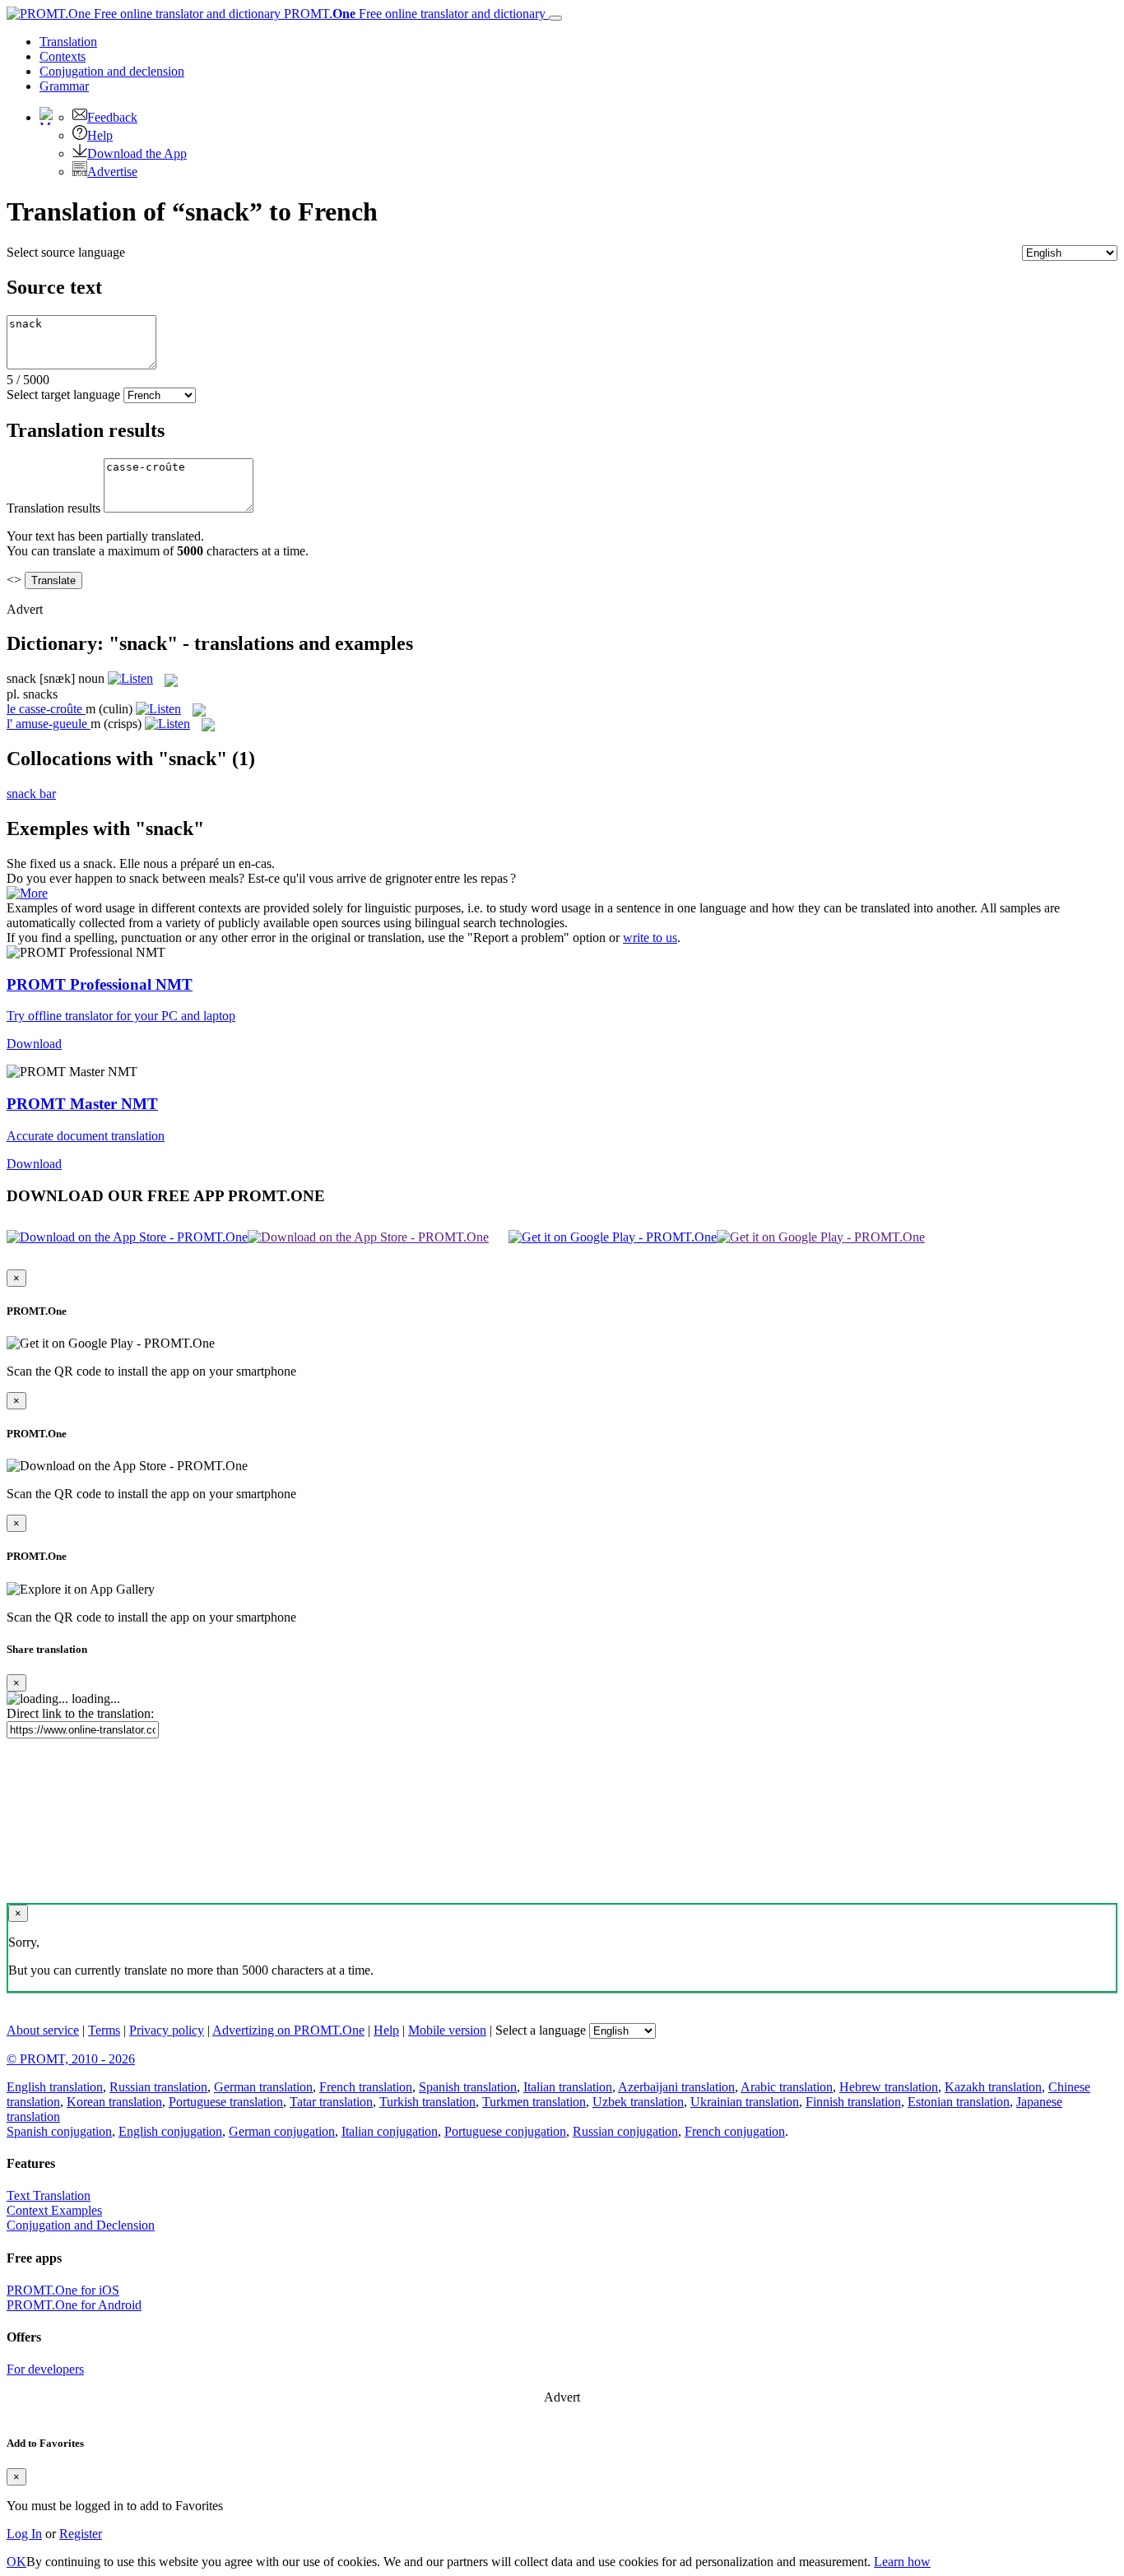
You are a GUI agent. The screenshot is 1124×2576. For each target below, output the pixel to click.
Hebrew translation (889, 2087)
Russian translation (158, 2087)
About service (43, 2030)
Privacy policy (167, 2030)
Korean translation (114, 2102)
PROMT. (413, 14)
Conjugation (112, 71)
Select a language (541, 2030)
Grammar (64, 86)
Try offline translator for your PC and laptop (121, 1016)
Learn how (902, 2562)
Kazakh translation (993, 2087)
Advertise (112, 172)
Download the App (137, 153)
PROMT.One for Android (74, 2305)
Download (34, 1044)
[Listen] (130, 678)
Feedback (112, 117)
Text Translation (49, 2195)
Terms (104, 2030)
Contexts (63, 56)
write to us (650, 938)
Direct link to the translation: (80, 1713)
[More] (27, 893)
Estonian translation (959, 2102)
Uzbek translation (638, 2102)
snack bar (31, 794)
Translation (68, 42)
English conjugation (170, 2131)
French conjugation (735, 2131)
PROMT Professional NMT (100, 984)
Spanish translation (468, 2087)
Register (81, 2534)
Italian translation (568, 2087)
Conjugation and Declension (81, 2225)
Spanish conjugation (59, 2131)
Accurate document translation (86, 1136)
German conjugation (282, 2131)
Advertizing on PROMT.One (288, 2030)
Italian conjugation (390, 2131)
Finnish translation (853, 2102)
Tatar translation (331, 2102)
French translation (366, 2087)
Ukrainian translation (745, 2102)
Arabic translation (787, 2087)
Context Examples (54, 2210)
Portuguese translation (226, 2102)
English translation (55, 2087)
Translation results (53, 508)
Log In (24, 2534)
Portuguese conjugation (505, 2131)
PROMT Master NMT (82, 1104)
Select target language (63, 395)
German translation (263, 2087)
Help (100, 135)
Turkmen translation (534, 2102)
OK (16, 2562)
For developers (45, 2369)
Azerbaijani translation (676, 2087)
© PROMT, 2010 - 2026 (71, 2059)
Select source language (66, 252)
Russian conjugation (625, 2131)
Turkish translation (427, 2102)
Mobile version (447, 2030)
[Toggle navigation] (555, 18)
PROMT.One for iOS (63, 2290)
